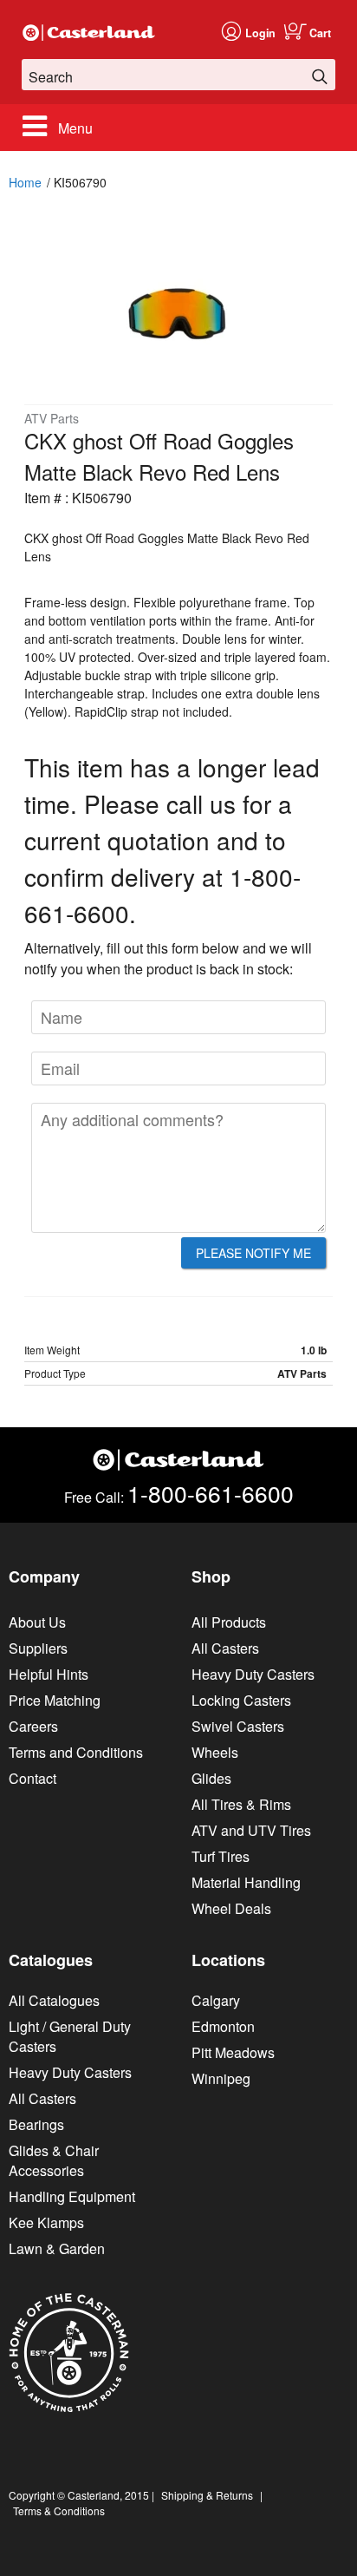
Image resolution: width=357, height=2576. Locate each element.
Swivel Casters (238, 1726)
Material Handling (246, 1882)
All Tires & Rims (241, 1804)
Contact (32, 1778)
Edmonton (223, 2026)
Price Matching (55, 1700)
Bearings (36, 2124)
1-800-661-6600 (211, 1493)
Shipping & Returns (207, 2495)
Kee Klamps (46, 2222)
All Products (229, 1622)
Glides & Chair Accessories (54, 2160)
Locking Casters (241, 1700)
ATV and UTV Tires (251, 1830)
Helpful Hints (49, 1674)
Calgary (216, 2000)
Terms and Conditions (76, 1752)
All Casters (225, 1648)
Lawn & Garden (57, 2248)
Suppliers (38, 1648)
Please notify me (253, 1253)
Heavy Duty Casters (253, 1674)
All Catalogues (54, 2000)
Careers (33, 1726)
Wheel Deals (231, 1908)
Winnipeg (221, 2078)
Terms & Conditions (59, 2510)
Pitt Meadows (233, 2052)
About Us (37, 1622)
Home (25, 182)
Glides (211, 1778)
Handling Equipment (72, 2196)
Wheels (215, 1752)
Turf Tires (221, 1856)
